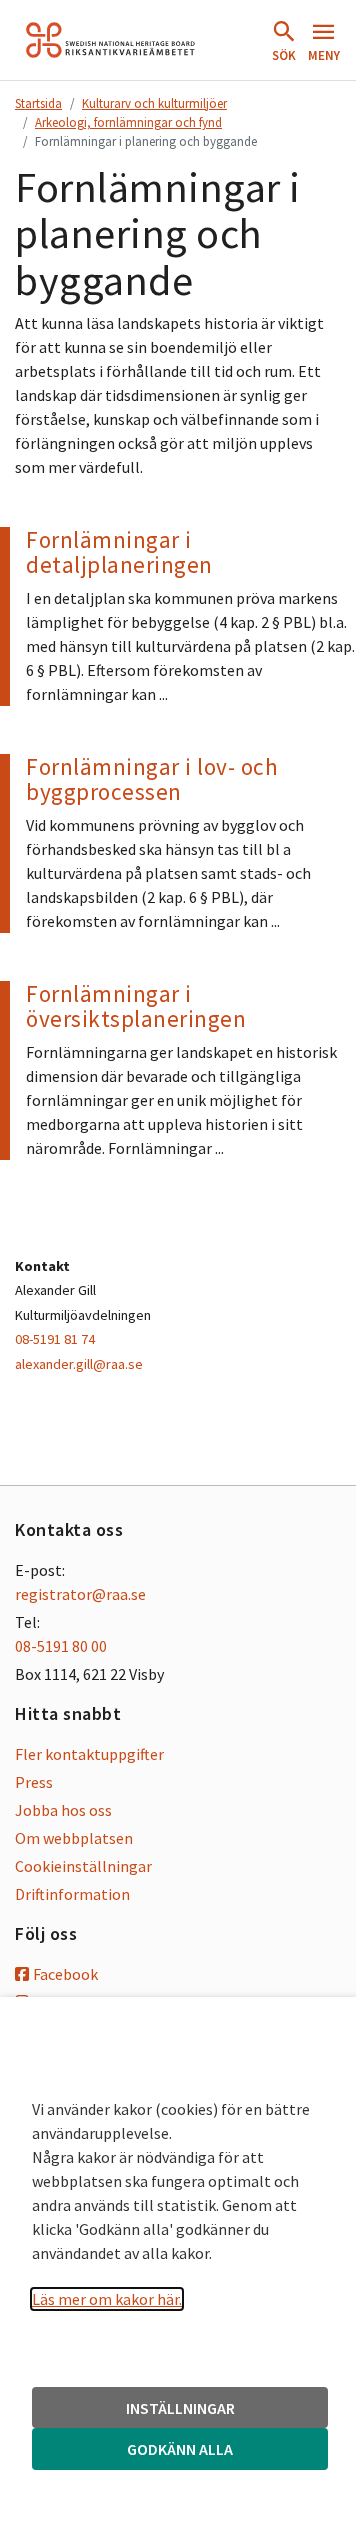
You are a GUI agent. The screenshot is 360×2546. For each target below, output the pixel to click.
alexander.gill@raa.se (79, 1364)
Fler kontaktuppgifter (89, 1754)
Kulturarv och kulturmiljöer (154, 103)
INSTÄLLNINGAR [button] (180, 2408)
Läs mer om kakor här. (107, 2299)
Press (34, 1782)
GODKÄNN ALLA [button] (180, 2449)
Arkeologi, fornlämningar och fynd (128, 122)
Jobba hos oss (63, 1810)
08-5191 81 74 (55, 1339)
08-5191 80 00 (61, 1646)
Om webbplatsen (74, 1838)
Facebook (65, 1974)
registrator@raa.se (80, 1594)
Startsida (38, 103)
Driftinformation (72, 1894)
